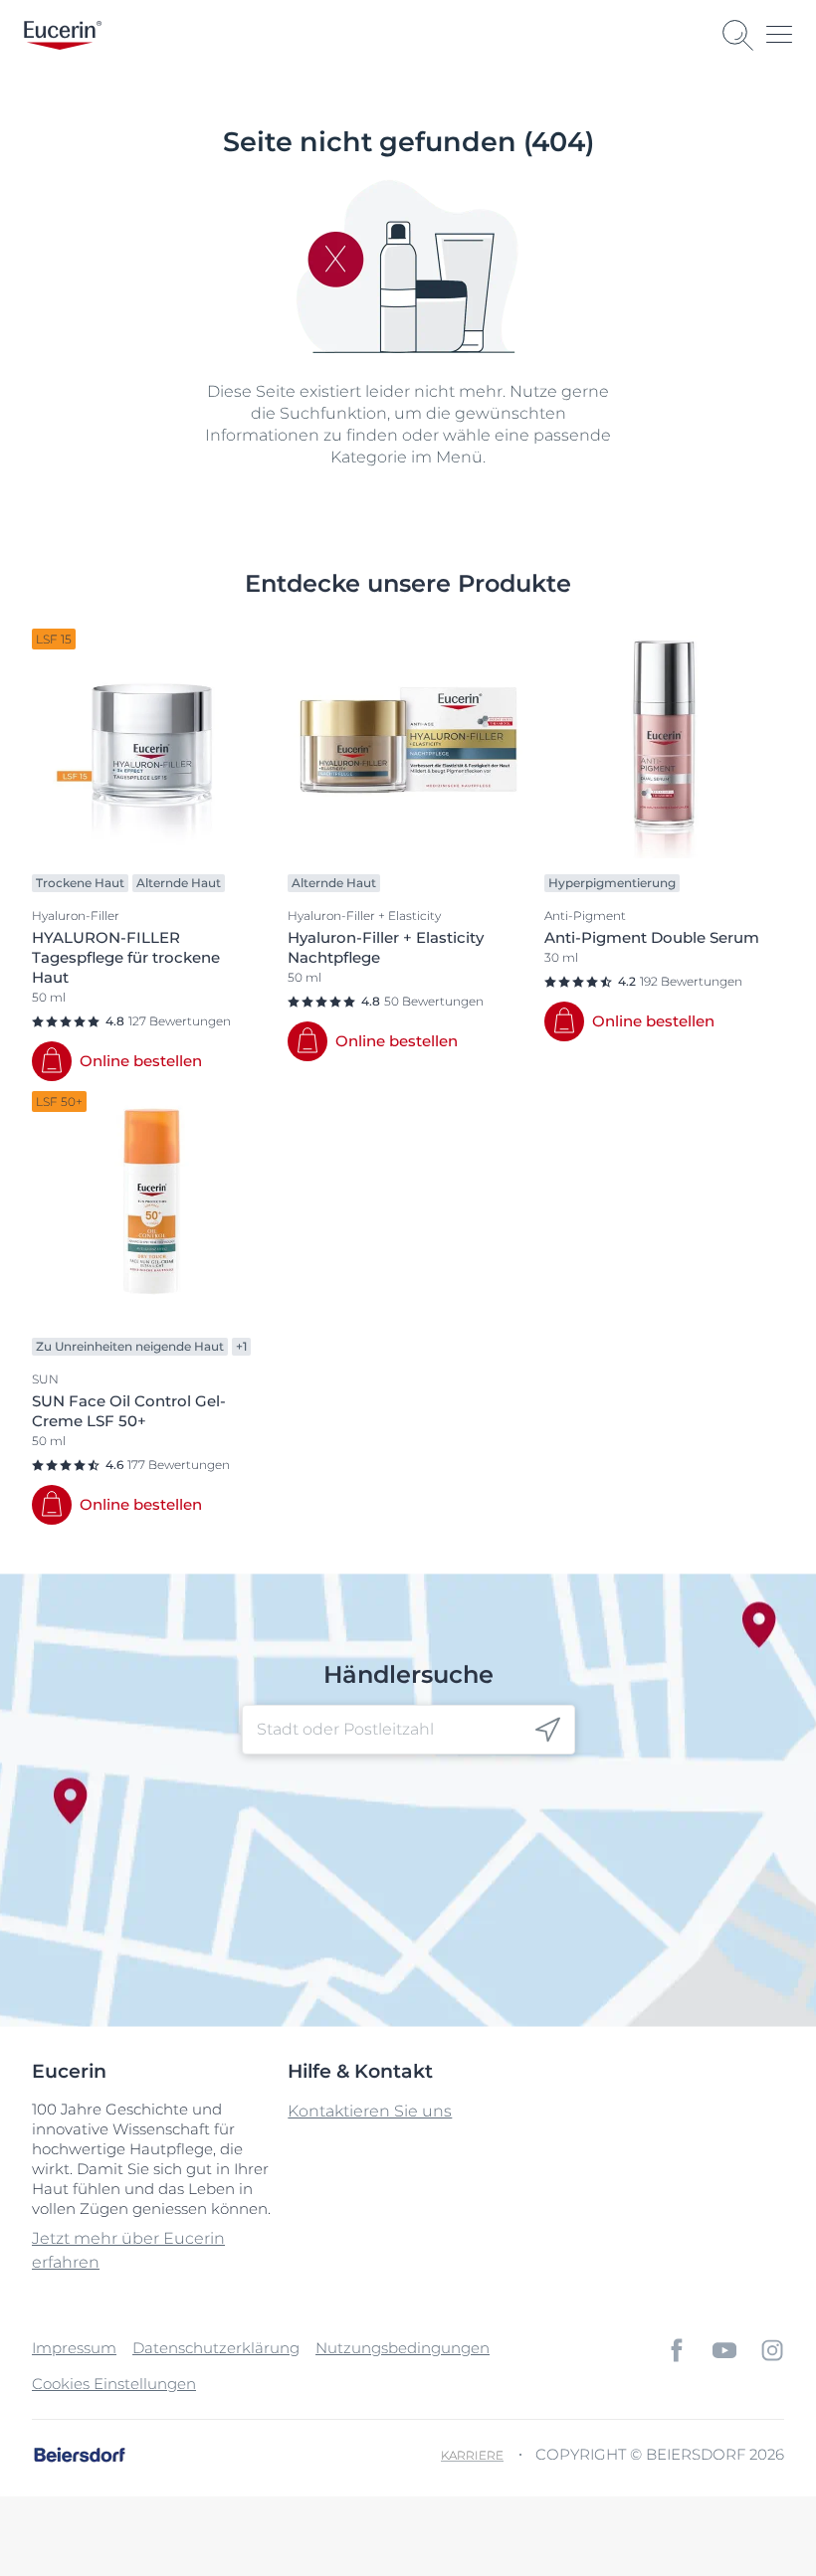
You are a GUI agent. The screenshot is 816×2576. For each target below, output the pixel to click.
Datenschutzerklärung (216, 2348)
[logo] (63, 35)
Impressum (74, 2348)
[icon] (548, 1729)
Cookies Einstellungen (114, 2384)
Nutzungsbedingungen (403, 2348)
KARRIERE (472, 2455)
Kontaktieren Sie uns (370, 2111)
